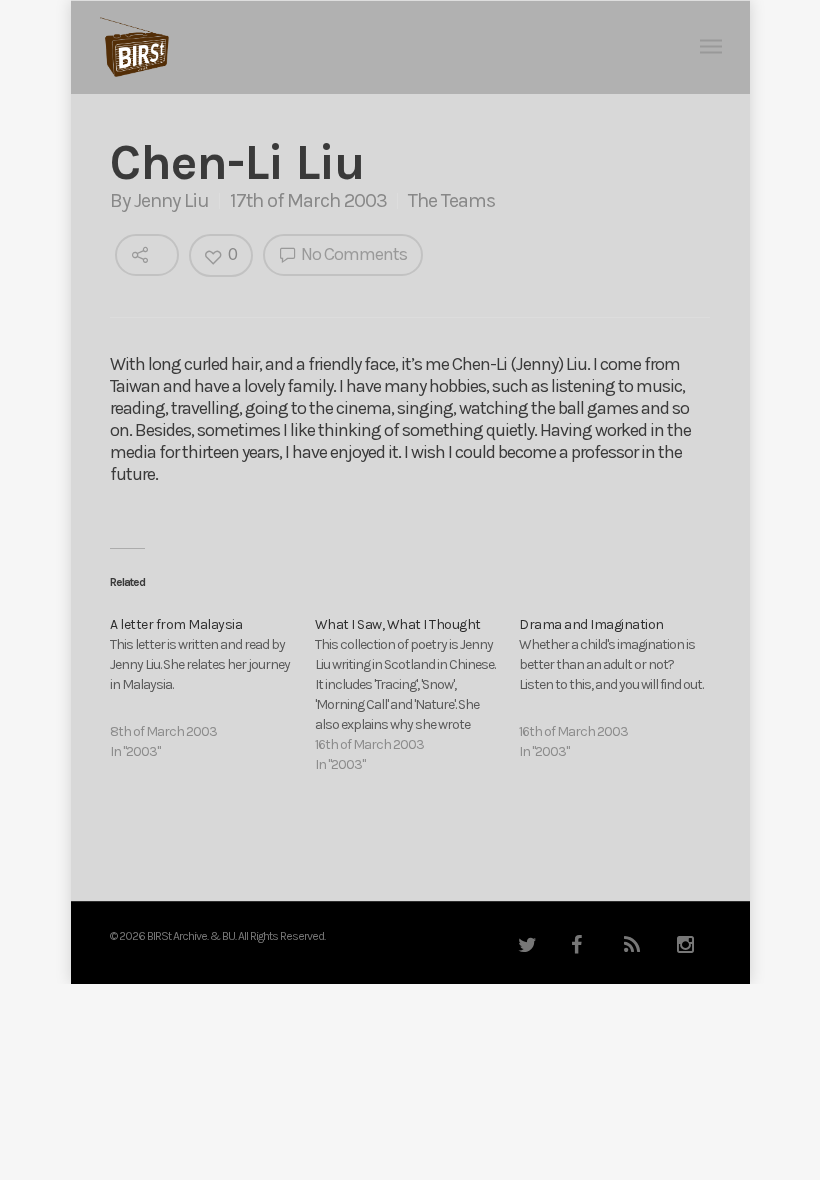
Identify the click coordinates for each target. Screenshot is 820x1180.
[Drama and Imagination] (621, 688)
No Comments (352, 254)
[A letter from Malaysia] (212, 688)
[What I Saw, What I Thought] (417, 695)
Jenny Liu (171, 200)
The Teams (451, 200)
